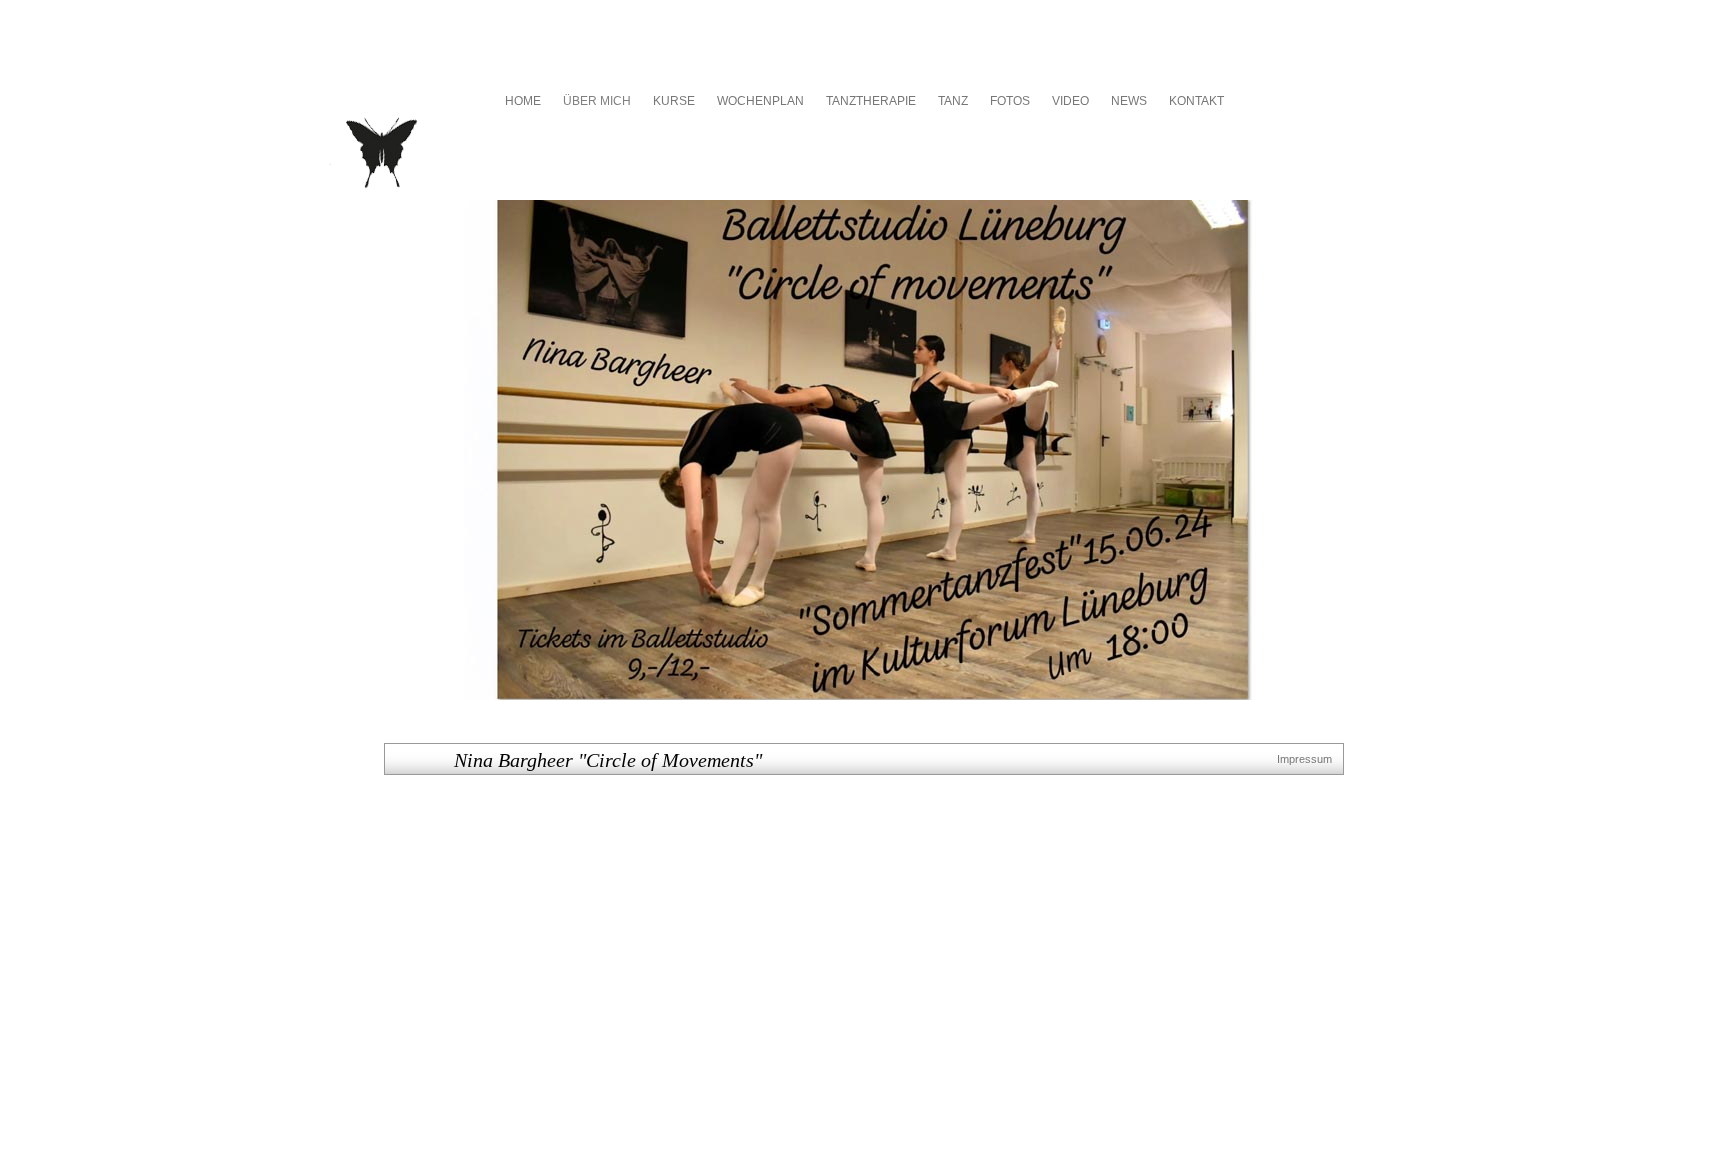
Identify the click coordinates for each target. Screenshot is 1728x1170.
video (1070, 101)
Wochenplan (760, 101)
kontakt (1196, 101)
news (1129, 101)
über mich (597, 101)
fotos (1010, 101)
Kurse (674, 101)
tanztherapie (871, 101)
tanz (953, 101)
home (523, 101)
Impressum (1304, 759)
